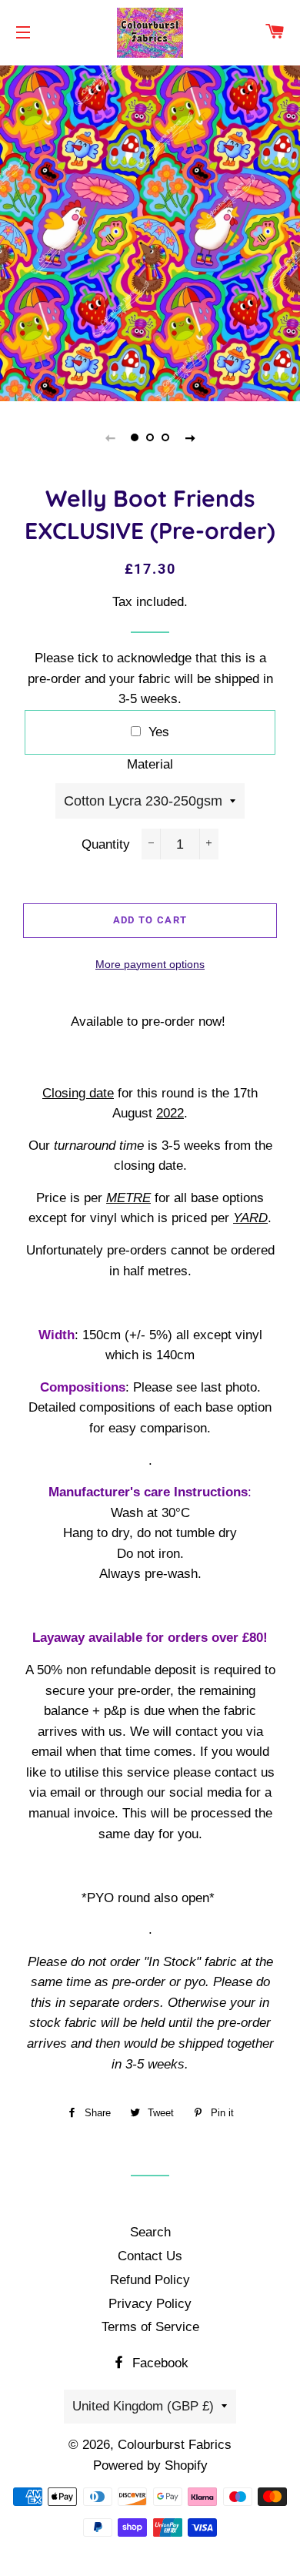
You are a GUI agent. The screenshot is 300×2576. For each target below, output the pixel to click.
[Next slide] (190, 437)
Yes (159, 732)
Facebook (158, 2363)
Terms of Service (150, 2327)
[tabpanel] (150, 231)
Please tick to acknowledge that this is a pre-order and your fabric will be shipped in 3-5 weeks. (150, 678)
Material (150, 764)
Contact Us (150, 2256)
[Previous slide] (110, 437)
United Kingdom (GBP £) (143, 2406)
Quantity (106, 844)
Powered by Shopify (150, 2465)
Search (150, 2232)
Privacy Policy (150, 2304)
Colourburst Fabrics (175, 2445)
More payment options (150, 964)
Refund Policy (150, 2280)
